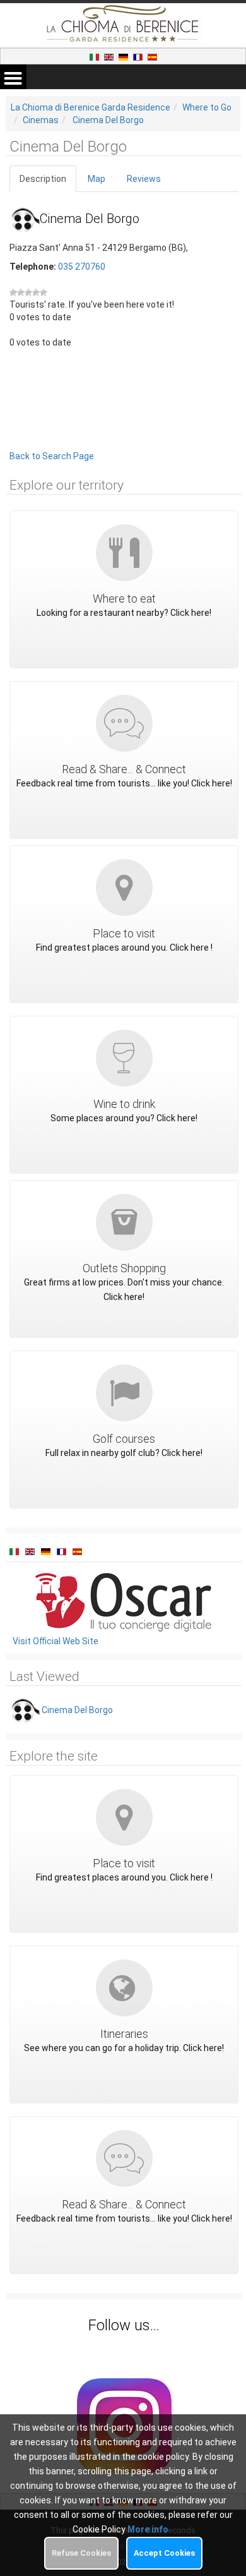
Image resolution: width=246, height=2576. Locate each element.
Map (97, 179)
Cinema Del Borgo (108, 120)
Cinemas (41, 120)
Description (43, 179)
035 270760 (82, 267)
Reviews (144, 179)
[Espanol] (152, 56)
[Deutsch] (124, 56)
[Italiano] (95, 56)
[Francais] (139, 56)
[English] (110, 56)
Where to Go (207, 107)
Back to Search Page (52, 456)
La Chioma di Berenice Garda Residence (91, 107)
